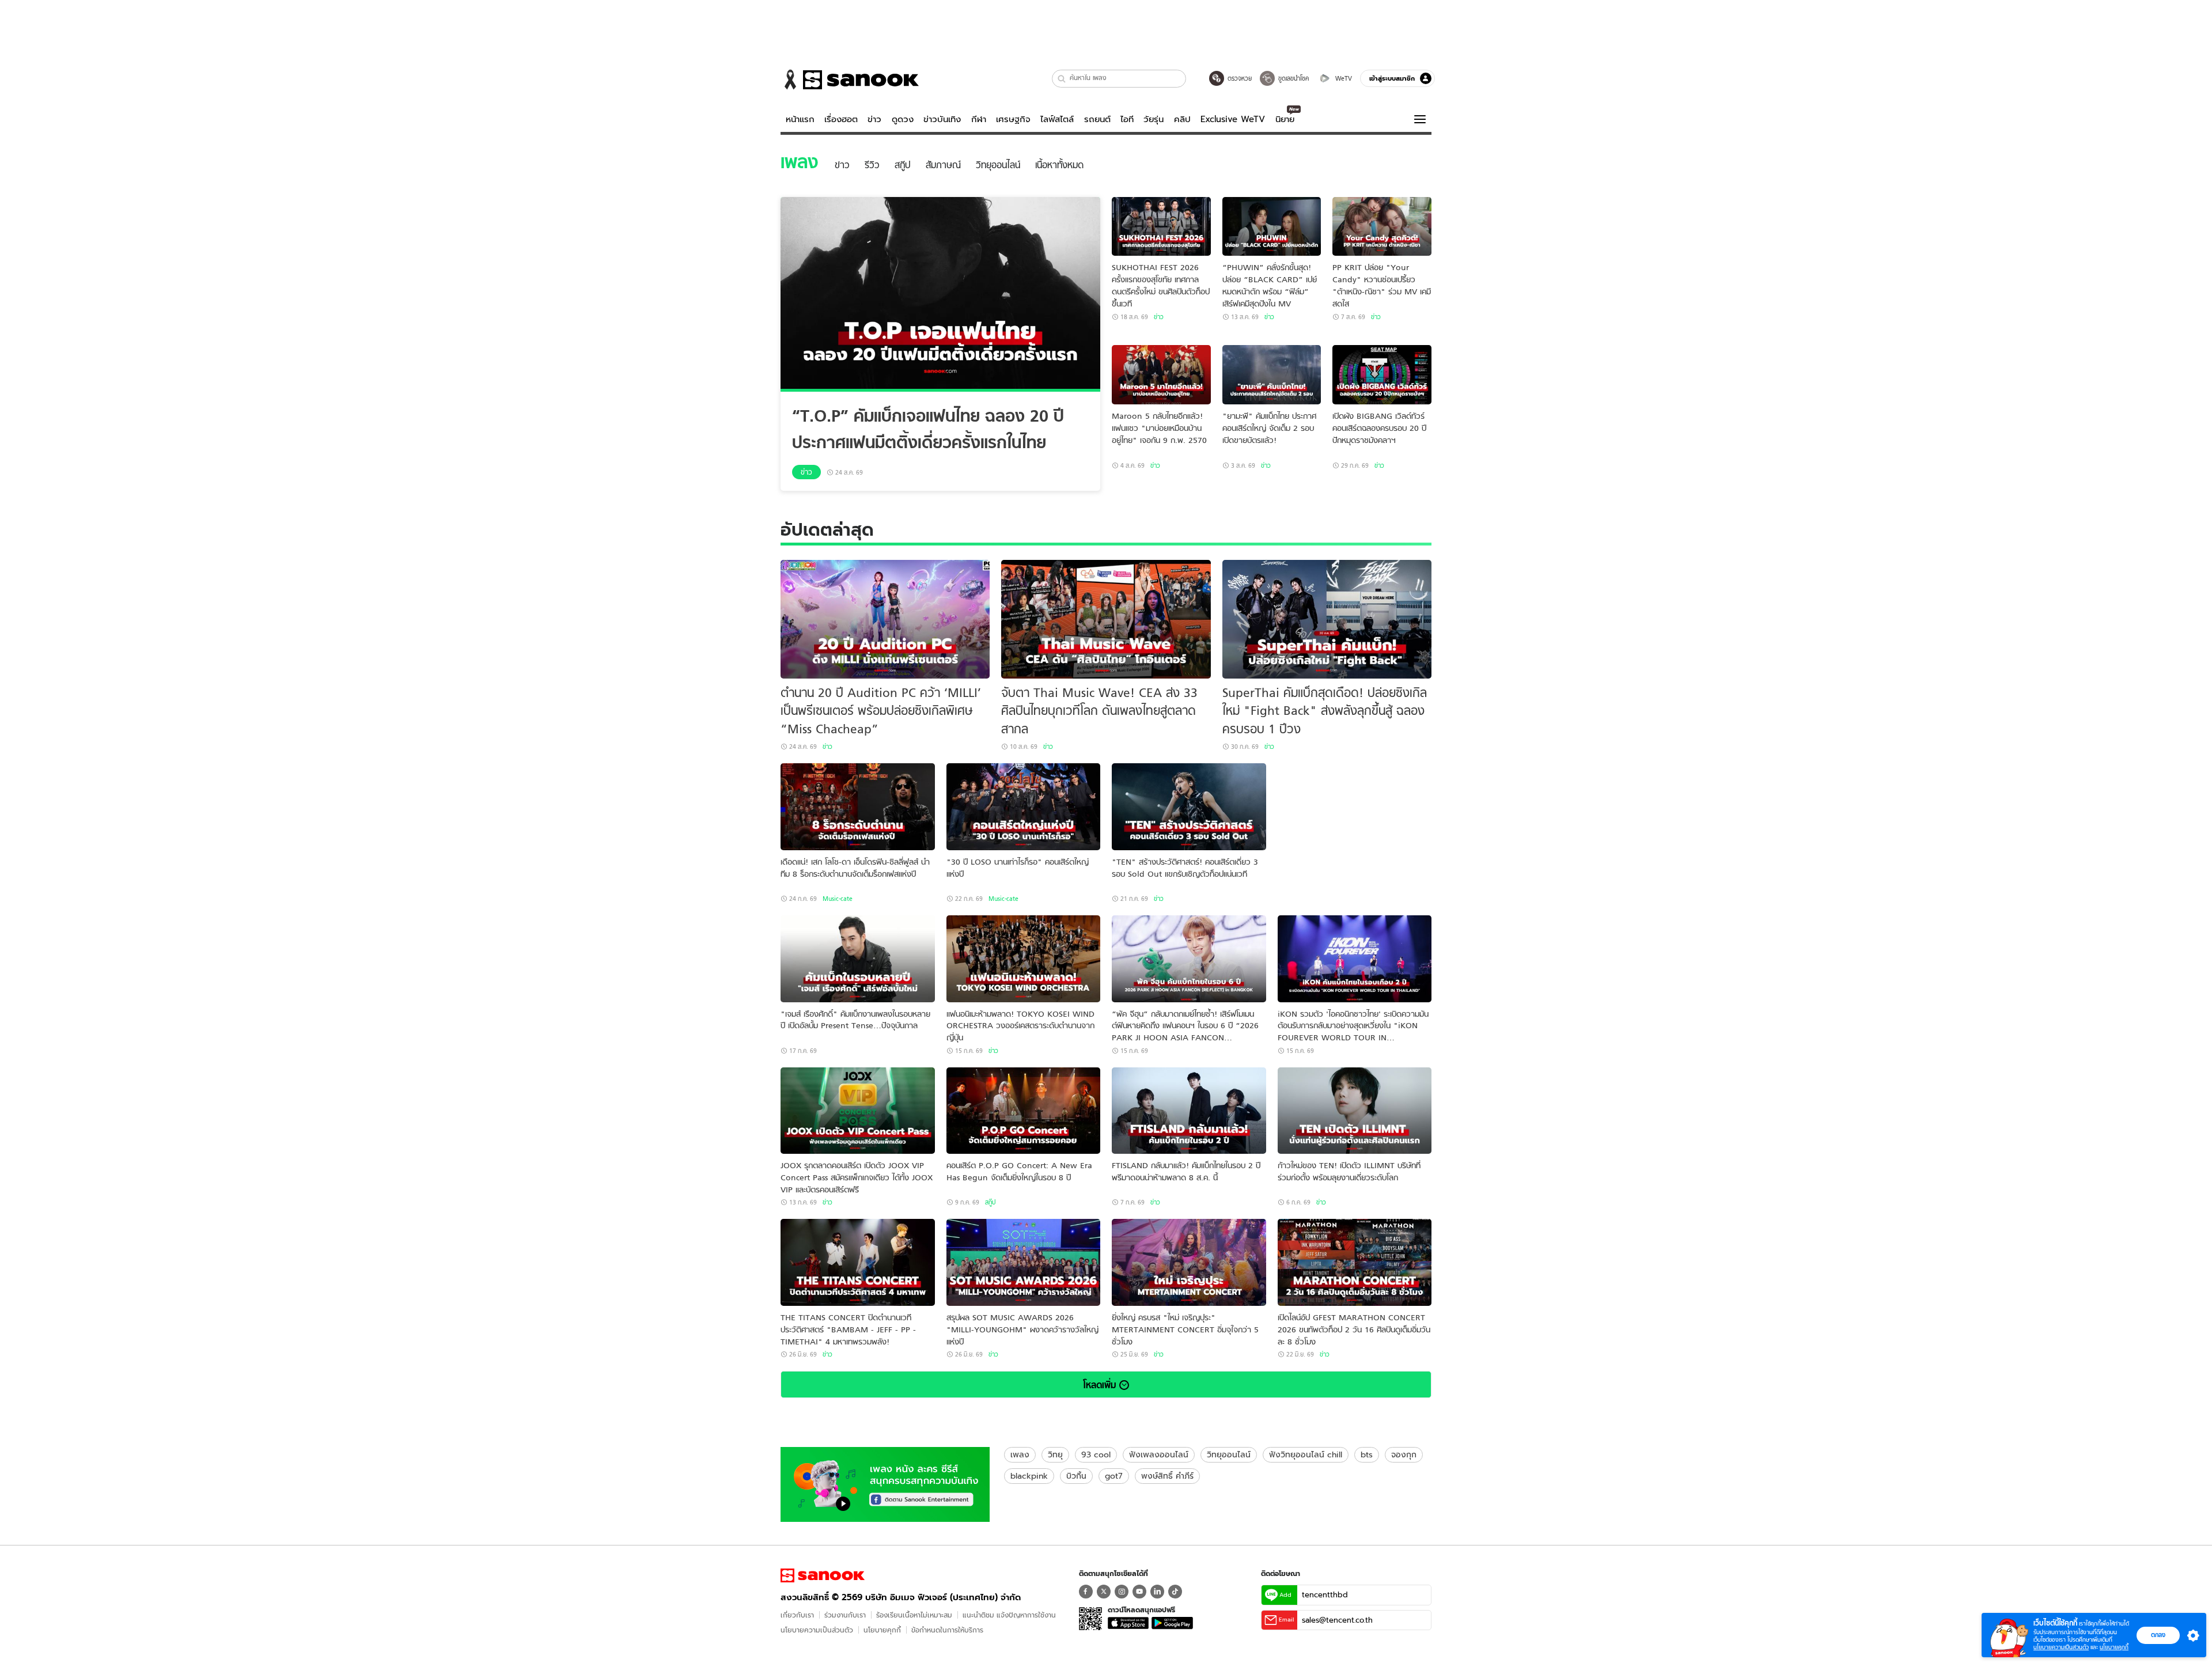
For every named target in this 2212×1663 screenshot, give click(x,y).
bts (1367, 1454)
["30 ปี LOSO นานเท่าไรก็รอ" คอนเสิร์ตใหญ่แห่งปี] (1024, 807)
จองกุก (1404, 1454)
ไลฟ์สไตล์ (1057, 119)
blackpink (1029, 1476)
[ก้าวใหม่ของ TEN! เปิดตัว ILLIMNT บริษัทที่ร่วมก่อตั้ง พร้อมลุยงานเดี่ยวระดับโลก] (1355, 1111)
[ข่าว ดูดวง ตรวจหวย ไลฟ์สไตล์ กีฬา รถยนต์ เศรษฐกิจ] (850, 79)
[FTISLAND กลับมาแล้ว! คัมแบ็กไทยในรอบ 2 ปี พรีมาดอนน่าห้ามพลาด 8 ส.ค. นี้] (1189, 1111)
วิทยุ (1055, 1454)
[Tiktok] (1175, 1592)
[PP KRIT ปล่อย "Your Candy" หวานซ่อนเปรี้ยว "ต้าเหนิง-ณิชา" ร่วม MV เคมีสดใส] (1382, 227)
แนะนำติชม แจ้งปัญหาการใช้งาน (1009, 1615)
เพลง (1020, 1454)
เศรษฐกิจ (1013, 119)
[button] (1062, 79)
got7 (1114, 1476)
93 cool (1096, 1454)
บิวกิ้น (1076, 1476)
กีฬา (979, 119)
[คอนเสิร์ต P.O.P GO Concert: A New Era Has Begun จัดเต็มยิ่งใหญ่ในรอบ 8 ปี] (1024, 1111)
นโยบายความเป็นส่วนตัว (817, 1630)
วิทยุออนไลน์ (1229, 1454)
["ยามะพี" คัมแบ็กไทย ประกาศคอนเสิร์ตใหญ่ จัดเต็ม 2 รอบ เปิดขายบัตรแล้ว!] (1272, 375)
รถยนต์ (1097, 119)
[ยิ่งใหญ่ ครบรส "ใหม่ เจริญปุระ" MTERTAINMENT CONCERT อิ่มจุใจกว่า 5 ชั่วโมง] (1189, 1262)
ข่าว (874, 119)
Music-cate (838, 899)
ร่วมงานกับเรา (845, 1615)
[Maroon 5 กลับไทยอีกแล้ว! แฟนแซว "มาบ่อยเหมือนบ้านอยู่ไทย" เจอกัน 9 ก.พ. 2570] (1161, 375)
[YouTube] (1139, 1592)
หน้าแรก (800, 119)
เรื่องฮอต (841, 119)
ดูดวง (903, 119)
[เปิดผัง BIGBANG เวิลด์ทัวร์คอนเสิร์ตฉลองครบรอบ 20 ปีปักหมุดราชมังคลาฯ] (1382, 375)
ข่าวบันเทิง (942, 119)
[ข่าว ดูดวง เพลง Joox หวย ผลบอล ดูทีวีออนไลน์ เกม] (823, 1575)
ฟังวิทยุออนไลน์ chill (1306, 1454)
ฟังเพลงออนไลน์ (1159, 1454)
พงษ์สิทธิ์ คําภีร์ (1167, 1476)
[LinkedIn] (1157, 1592)
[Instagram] (1122, 1592)
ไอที (1127, 119)
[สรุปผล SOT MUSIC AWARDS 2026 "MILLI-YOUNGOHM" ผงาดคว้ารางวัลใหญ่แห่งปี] (1024, 1262)
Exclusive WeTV (1233, 119)
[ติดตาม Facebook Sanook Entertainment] (885, 1483)
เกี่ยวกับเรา (797, 1615)
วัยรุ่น (1154, 119)
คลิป (1182, 119)
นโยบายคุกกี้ (882, 1630)
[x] (1104, 1592)
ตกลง (2158, 1635)
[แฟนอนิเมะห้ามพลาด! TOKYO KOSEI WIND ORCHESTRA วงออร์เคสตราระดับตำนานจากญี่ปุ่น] (1024, 959)
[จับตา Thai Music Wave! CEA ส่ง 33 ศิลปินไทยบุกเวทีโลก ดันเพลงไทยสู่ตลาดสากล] (1106, 619)
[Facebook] (1086, 1592)
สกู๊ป (990, 1202)
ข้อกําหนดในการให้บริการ (947, 1630)
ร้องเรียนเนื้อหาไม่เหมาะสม (914, 1615)
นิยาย (1285, 119)
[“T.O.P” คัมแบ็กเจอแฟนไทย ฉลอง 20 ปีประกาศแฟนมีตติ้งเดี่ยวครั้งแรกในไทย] (940, 294)
